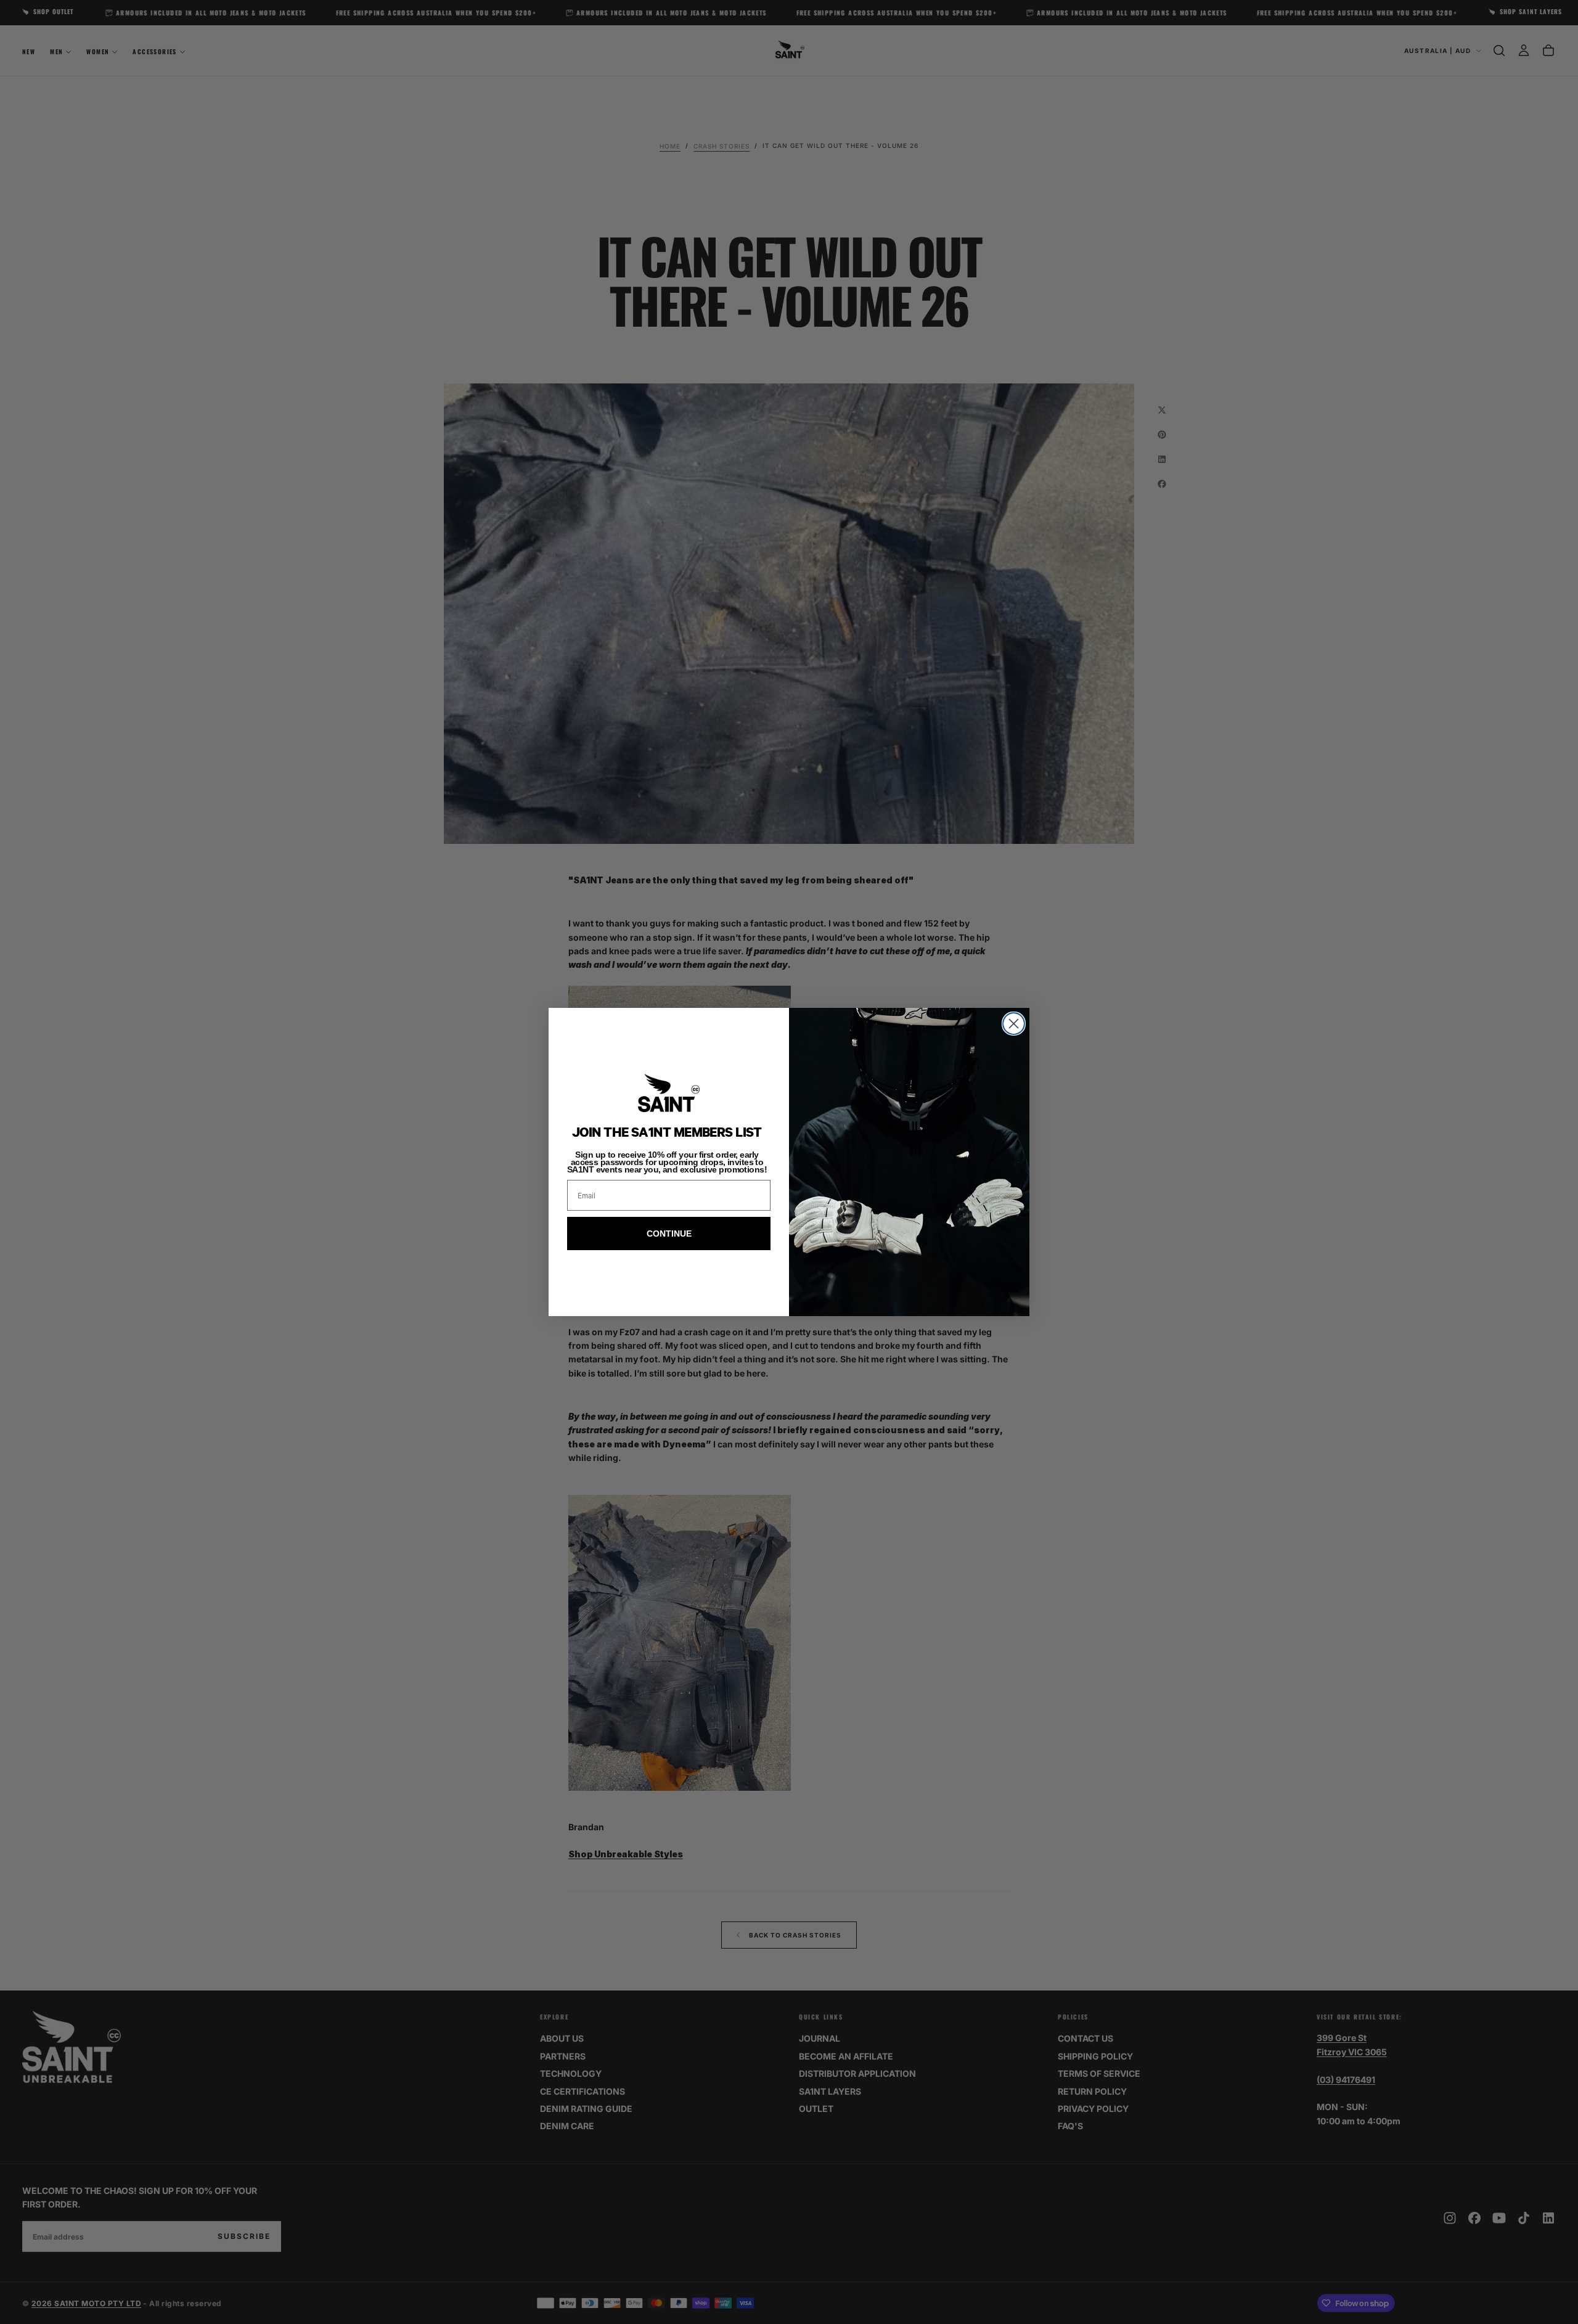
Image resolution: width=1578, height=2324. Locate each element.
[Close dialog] (1014, 1024)
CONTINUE (669, 1234)
